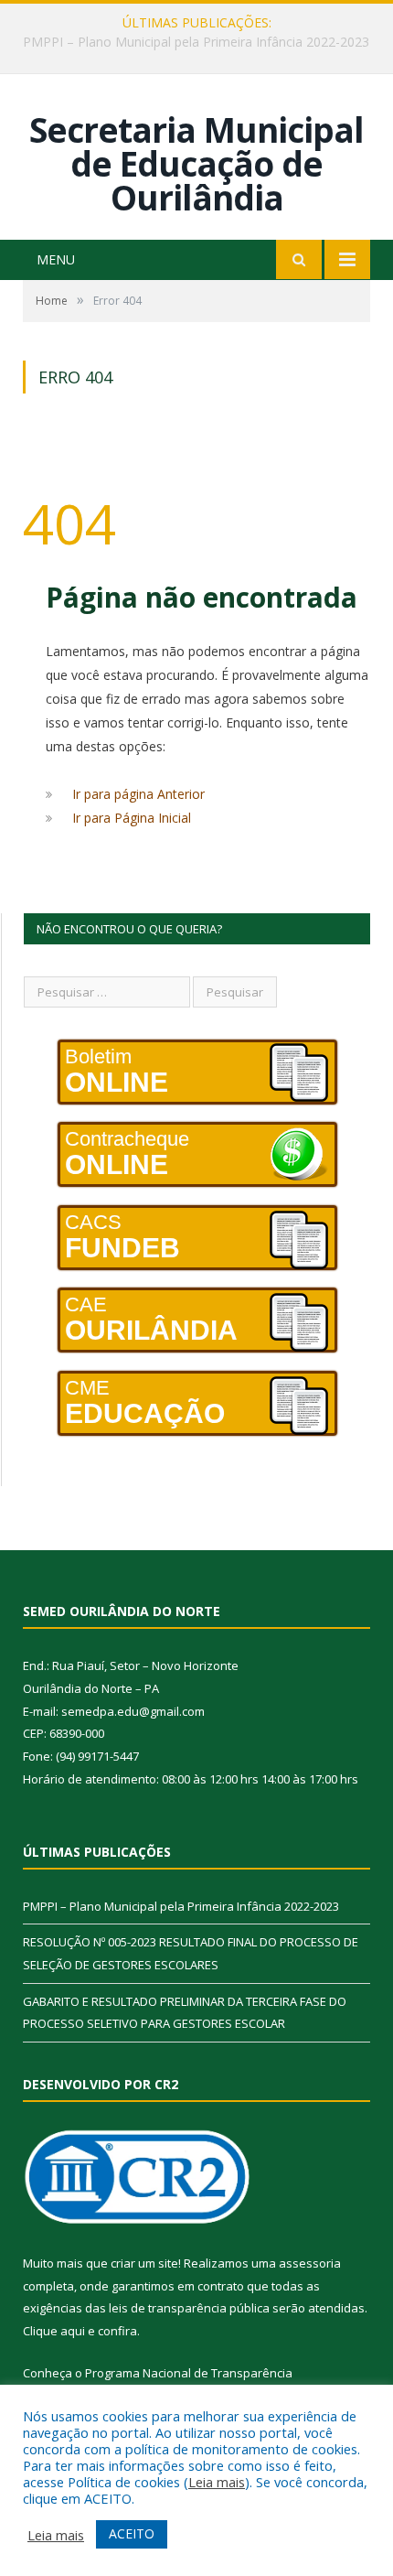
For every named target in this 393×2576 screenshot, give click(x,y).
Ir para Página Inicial (132, 818)
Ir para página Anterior (138, 794)
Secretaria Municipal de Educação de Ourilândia (196, 163)
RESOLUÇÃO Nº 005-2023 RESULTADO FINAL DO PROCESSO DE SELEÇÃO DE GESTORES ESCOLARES (201, 42)
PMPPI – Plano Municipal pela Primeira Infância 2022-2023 (181, 1906)
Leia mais (217, 2482)
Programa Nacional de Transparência (189, 2373)
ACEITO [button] (132, 2533)
